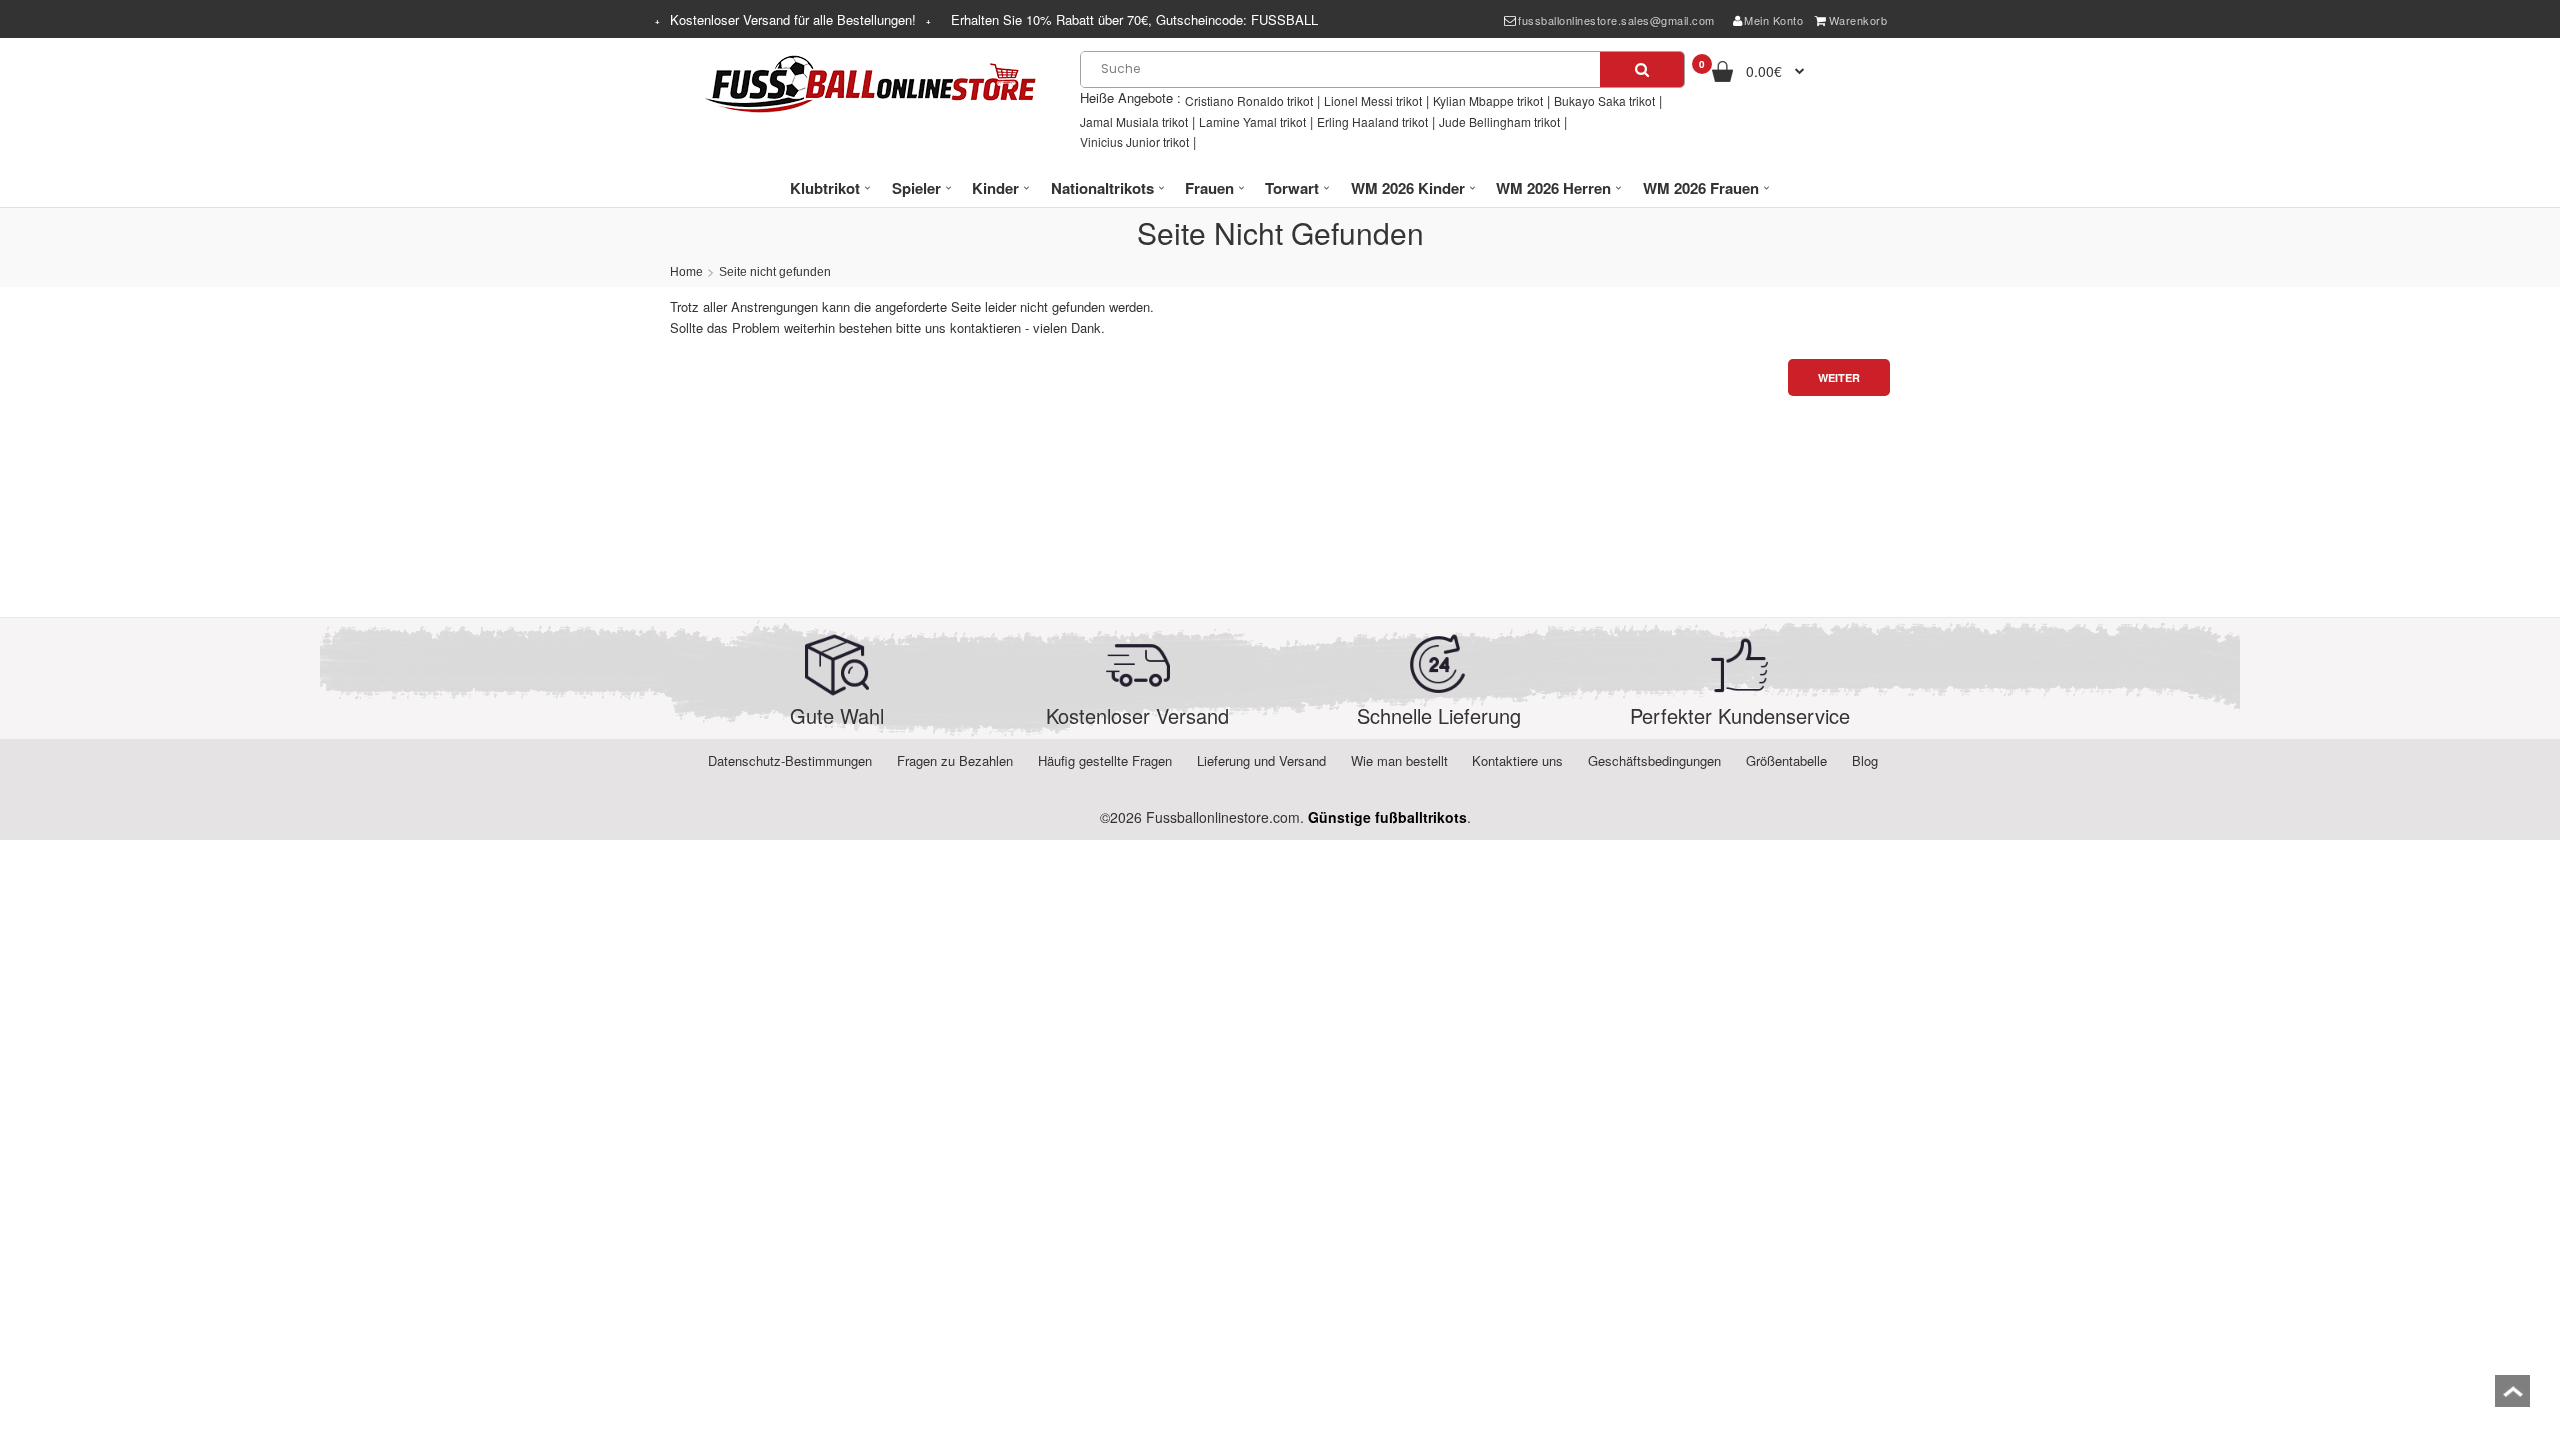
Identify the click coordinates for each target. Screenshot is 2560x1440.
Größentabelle (1786, 760)
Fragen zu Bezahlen (955, 760)
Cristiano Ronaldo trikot (1249, 100)
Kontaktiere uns (1517, 760)
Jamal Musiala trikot (1134, 121)
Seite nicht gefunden (775, 272)
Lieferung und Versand (1261, 760)
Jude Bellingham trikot (1499, 121)
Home (686, 272)
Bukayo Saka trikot (1604, 100)
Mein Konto (1773, 20)
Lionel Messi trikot (1373, 100)
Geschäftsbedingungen (1654, 760)
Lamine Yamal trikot (1252, 121)
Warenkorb (1858, 20)
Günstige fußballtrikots (1387, 817)
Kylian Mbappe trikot (1488, 100)
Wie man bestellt (1399, 760)
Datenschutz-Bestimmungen (790, 760)
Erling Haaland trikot (1372, 121)
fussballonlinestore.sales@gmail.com (1616, 20)
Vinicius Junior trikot (1134, 141)
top (2512, 1397)
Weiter (1839, 377)
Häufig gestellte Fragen (1105, 760)
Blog (1865, 760)
